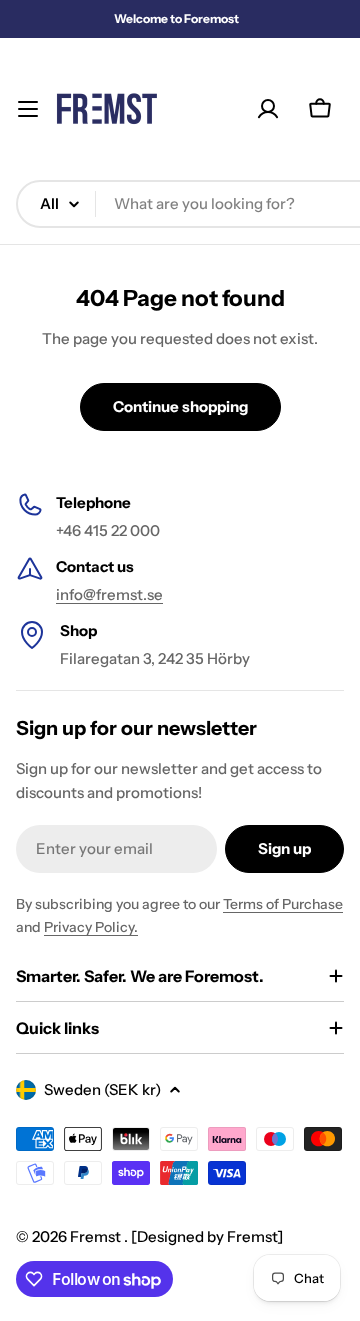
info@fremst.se (109, 594)
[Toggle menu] (28, 109)
